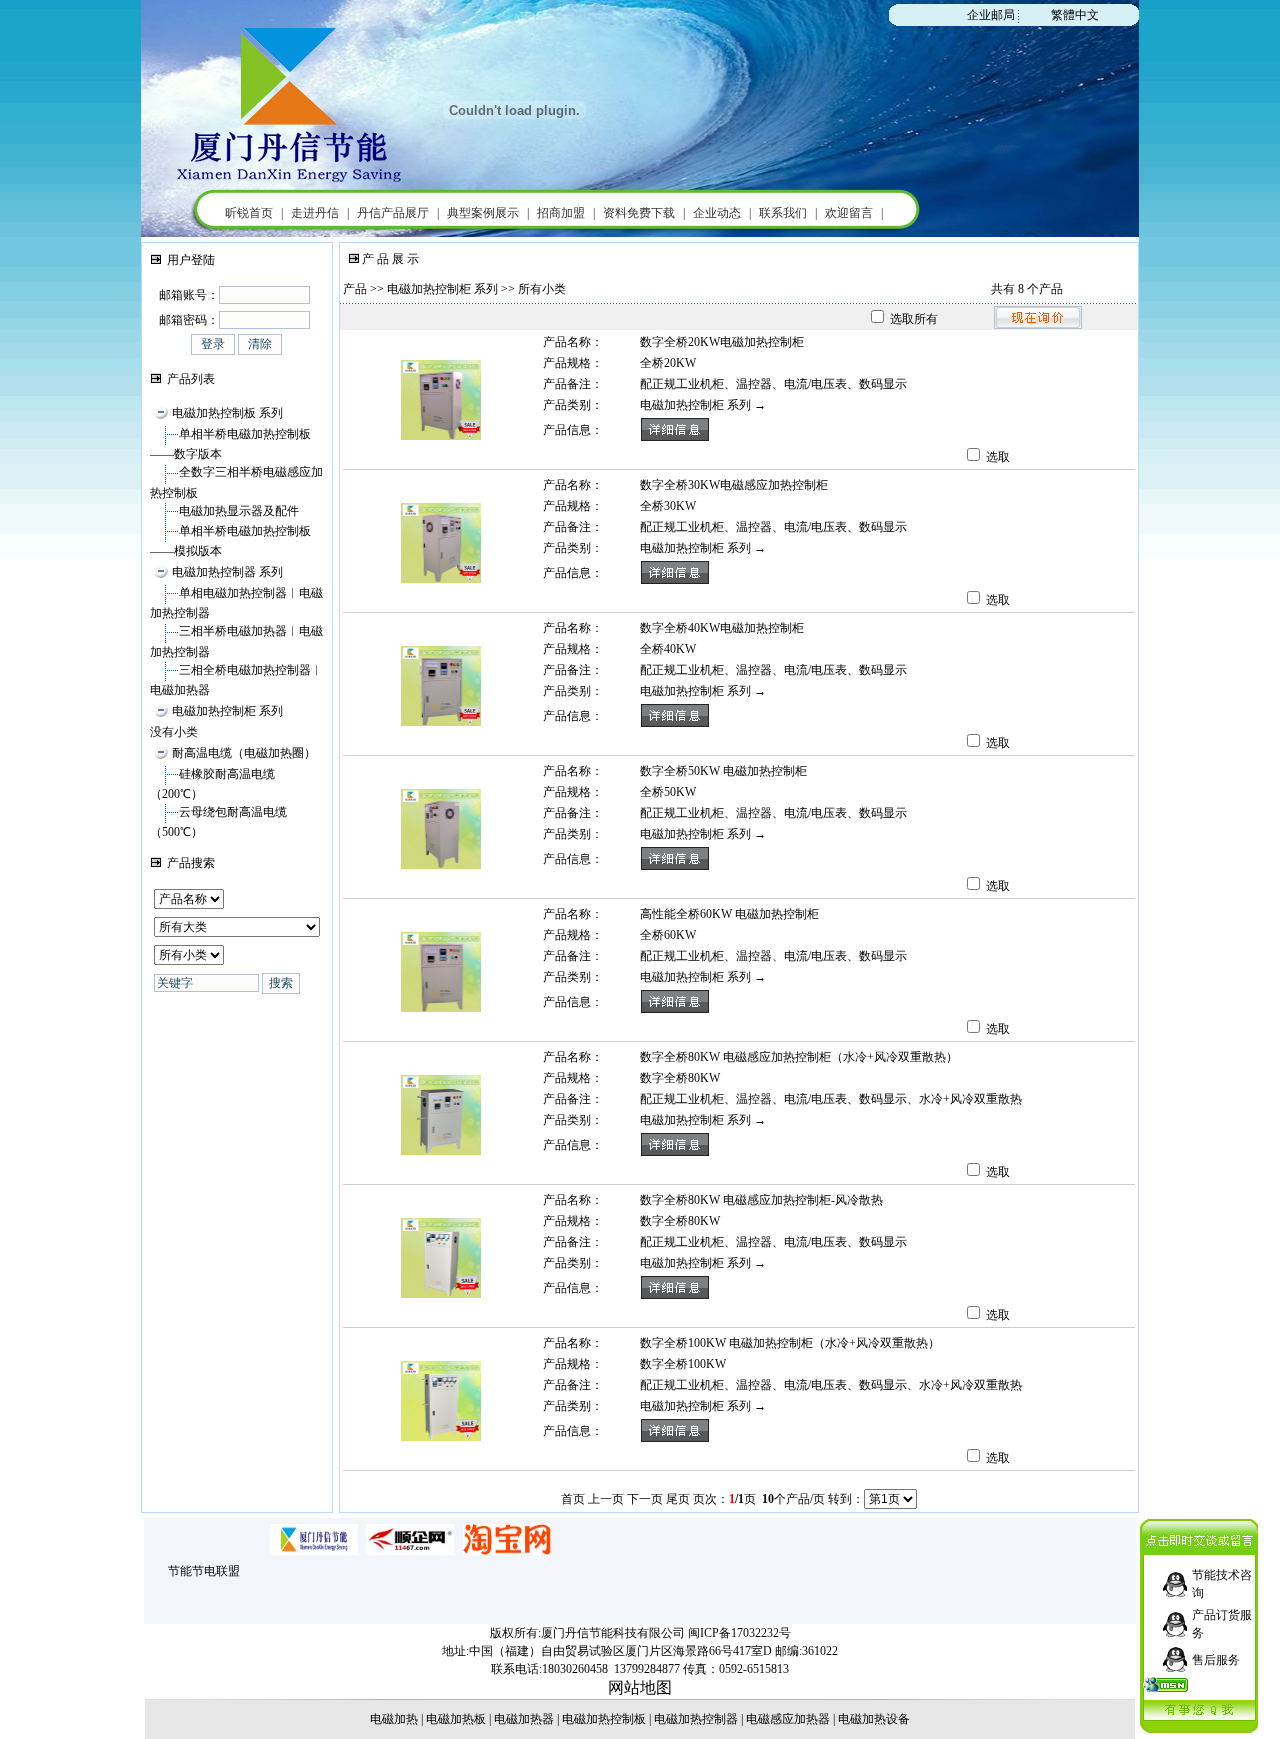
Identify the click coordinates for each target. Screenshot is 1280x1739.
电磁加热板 (456, 1719)
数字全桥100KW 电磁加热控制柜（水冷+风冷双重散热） (790, 1343)
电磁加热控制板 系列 (227, 413)
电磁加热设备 (874, 1719)
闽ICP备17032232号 (739, 1633)
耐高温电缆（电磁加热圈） (244, 753)
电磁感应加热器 (788, 1719)
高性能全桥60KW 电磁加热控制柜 (729, 914)
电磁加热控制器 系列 (227, 572)
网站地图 (640, 1687)
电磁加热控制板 (604, 1719)
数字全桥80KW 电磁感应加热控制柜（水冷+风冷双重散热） (799, 1057)
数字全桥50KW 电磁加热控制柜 (723, 771)
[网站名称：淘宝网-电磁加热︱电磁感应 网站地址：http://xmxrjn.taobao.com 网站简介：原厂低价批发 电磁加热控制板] (507, 1551)
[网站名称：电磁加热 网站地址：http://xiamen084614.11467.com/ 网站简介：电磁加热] (410, 1551)
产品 (355, 289)
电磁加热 (394, 1719)
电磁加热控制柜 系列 (227, 711)
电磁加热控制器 (696, 1719)
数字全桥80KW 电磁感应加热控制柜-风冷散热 (761, 1200)
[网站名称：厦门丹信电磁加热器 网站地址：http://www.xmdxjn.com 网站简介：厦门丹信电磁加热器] (314, 1551)
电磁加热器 (524, 1719)
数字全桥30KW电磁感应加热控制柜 (734, 485)
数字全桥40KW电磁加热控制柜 (722, 628)
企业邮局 (991, 15)
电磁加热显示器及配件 (239, 511)
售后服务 (1216, 1660)
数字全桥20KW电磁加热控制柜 (722, 342)
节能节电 (192, 1571)
